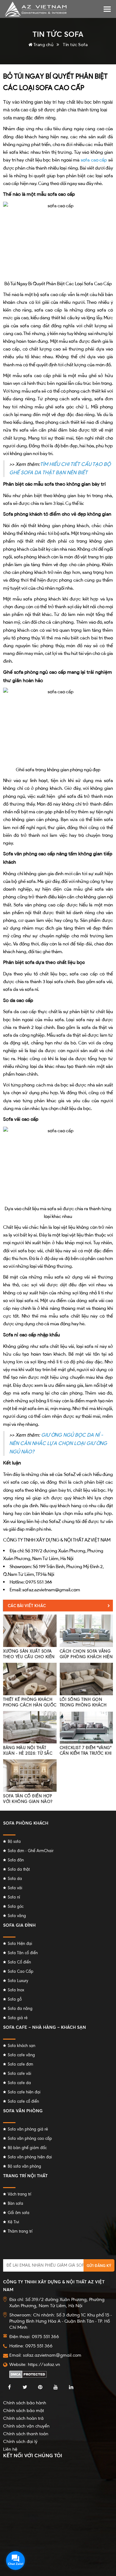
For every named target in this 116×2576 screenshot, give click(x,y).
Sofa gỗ (15, 1999)
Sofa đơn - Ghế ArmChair (31, 1851)
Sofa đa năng (20, 2008)
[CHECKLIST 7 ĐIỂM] (86, 1727)
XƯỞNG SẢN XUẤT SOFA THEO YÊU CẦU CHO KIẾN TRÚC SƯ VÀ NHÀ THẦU (29, 1657)
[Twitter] (25, 2387)
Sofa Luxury (18, 1981)
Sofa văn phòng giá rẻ (28, 2129)
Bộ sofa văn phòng (24, 2166)
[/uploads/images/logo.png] (36, 9)
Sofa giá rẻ (18, 2018)
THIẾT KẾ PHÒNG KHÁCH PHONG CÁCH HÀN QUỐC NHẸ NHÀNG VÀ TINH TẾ (30, 1705)
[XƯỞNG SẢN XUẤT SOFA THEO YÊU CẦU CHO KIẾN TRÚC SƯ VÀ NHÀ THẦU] (30, 1631)
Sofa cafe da (19, 2083)
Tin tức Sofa (75, 44)
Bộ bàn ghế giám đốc (27, 2148)
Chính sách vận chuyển (26, 2426)
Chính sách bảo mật (24, 2410)
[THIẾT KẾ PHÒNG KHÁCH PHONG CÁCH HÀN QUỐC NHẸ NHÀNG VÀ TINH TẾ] (30, 1679)
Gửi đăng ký (99, 2266)
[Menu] (107, 9)
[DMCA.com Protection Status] (28, 2374)
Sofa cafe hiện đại (24, 2092)
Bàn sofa (15, 2203)
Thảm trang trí (20, 2231)
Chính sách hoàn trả (23, 2418)
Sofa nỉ (14, 1897)
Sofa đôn (16, 1860)
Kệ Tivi (13, 2222)
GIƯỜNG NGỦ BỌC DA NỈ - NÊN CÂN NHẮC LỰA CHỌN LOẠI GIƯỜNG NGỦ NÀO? (58, 1443)
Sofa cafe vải (19, 2073)
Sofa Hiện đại (20, 1944)
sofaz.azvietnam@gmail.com (52, 2355)
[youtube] (56, 2387)
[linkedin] (71, 2387)
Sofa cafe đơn (20, 2064)
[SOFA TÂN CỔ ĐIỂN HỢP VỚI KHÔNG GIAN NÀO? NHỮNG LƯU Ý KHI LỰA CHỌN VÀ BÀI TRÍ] (30, 1776)
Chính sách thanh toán (26, 2434)
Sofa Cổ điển (19, 1962)
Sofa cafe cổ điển (23, 2101)
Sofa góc (16, 1906)
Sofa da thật (19, 1869)
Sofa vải (15, 1888)
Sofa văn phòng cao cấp (30, 2138)
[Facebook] (9, 2387)
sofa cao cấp (94, 160)
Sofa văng (17, 1916)
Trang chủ (43, 44)
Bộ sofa (14, 1841)
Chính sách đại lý (20, 2441)
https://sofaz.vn (44, 2364)
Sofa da (15, 1879)
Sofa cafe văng (21, 2055)
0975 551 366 (39, 2346)
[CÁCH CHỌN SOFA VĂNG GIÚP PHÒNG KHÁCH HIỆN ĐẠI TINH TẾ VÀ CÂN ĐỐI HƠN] (86, 1631)
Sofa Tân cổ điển (23, 1953)
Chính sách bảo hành (25, 2403)
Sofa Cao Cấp (21, 1971)
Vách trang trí (19, 2194)
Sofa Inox (16, 1990)
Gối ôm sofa (19, 2213)
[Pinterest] (40, 2387)
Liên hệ (10, 2449)
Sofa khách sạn (21, 2046)
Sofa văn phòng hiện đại (30, 2157)
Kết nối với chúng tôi (33, 2455)
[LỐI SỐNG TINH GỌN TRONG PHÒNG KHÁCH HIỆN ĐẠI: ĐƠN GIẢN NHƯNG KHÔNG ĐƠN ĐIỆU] (86, 1679)
